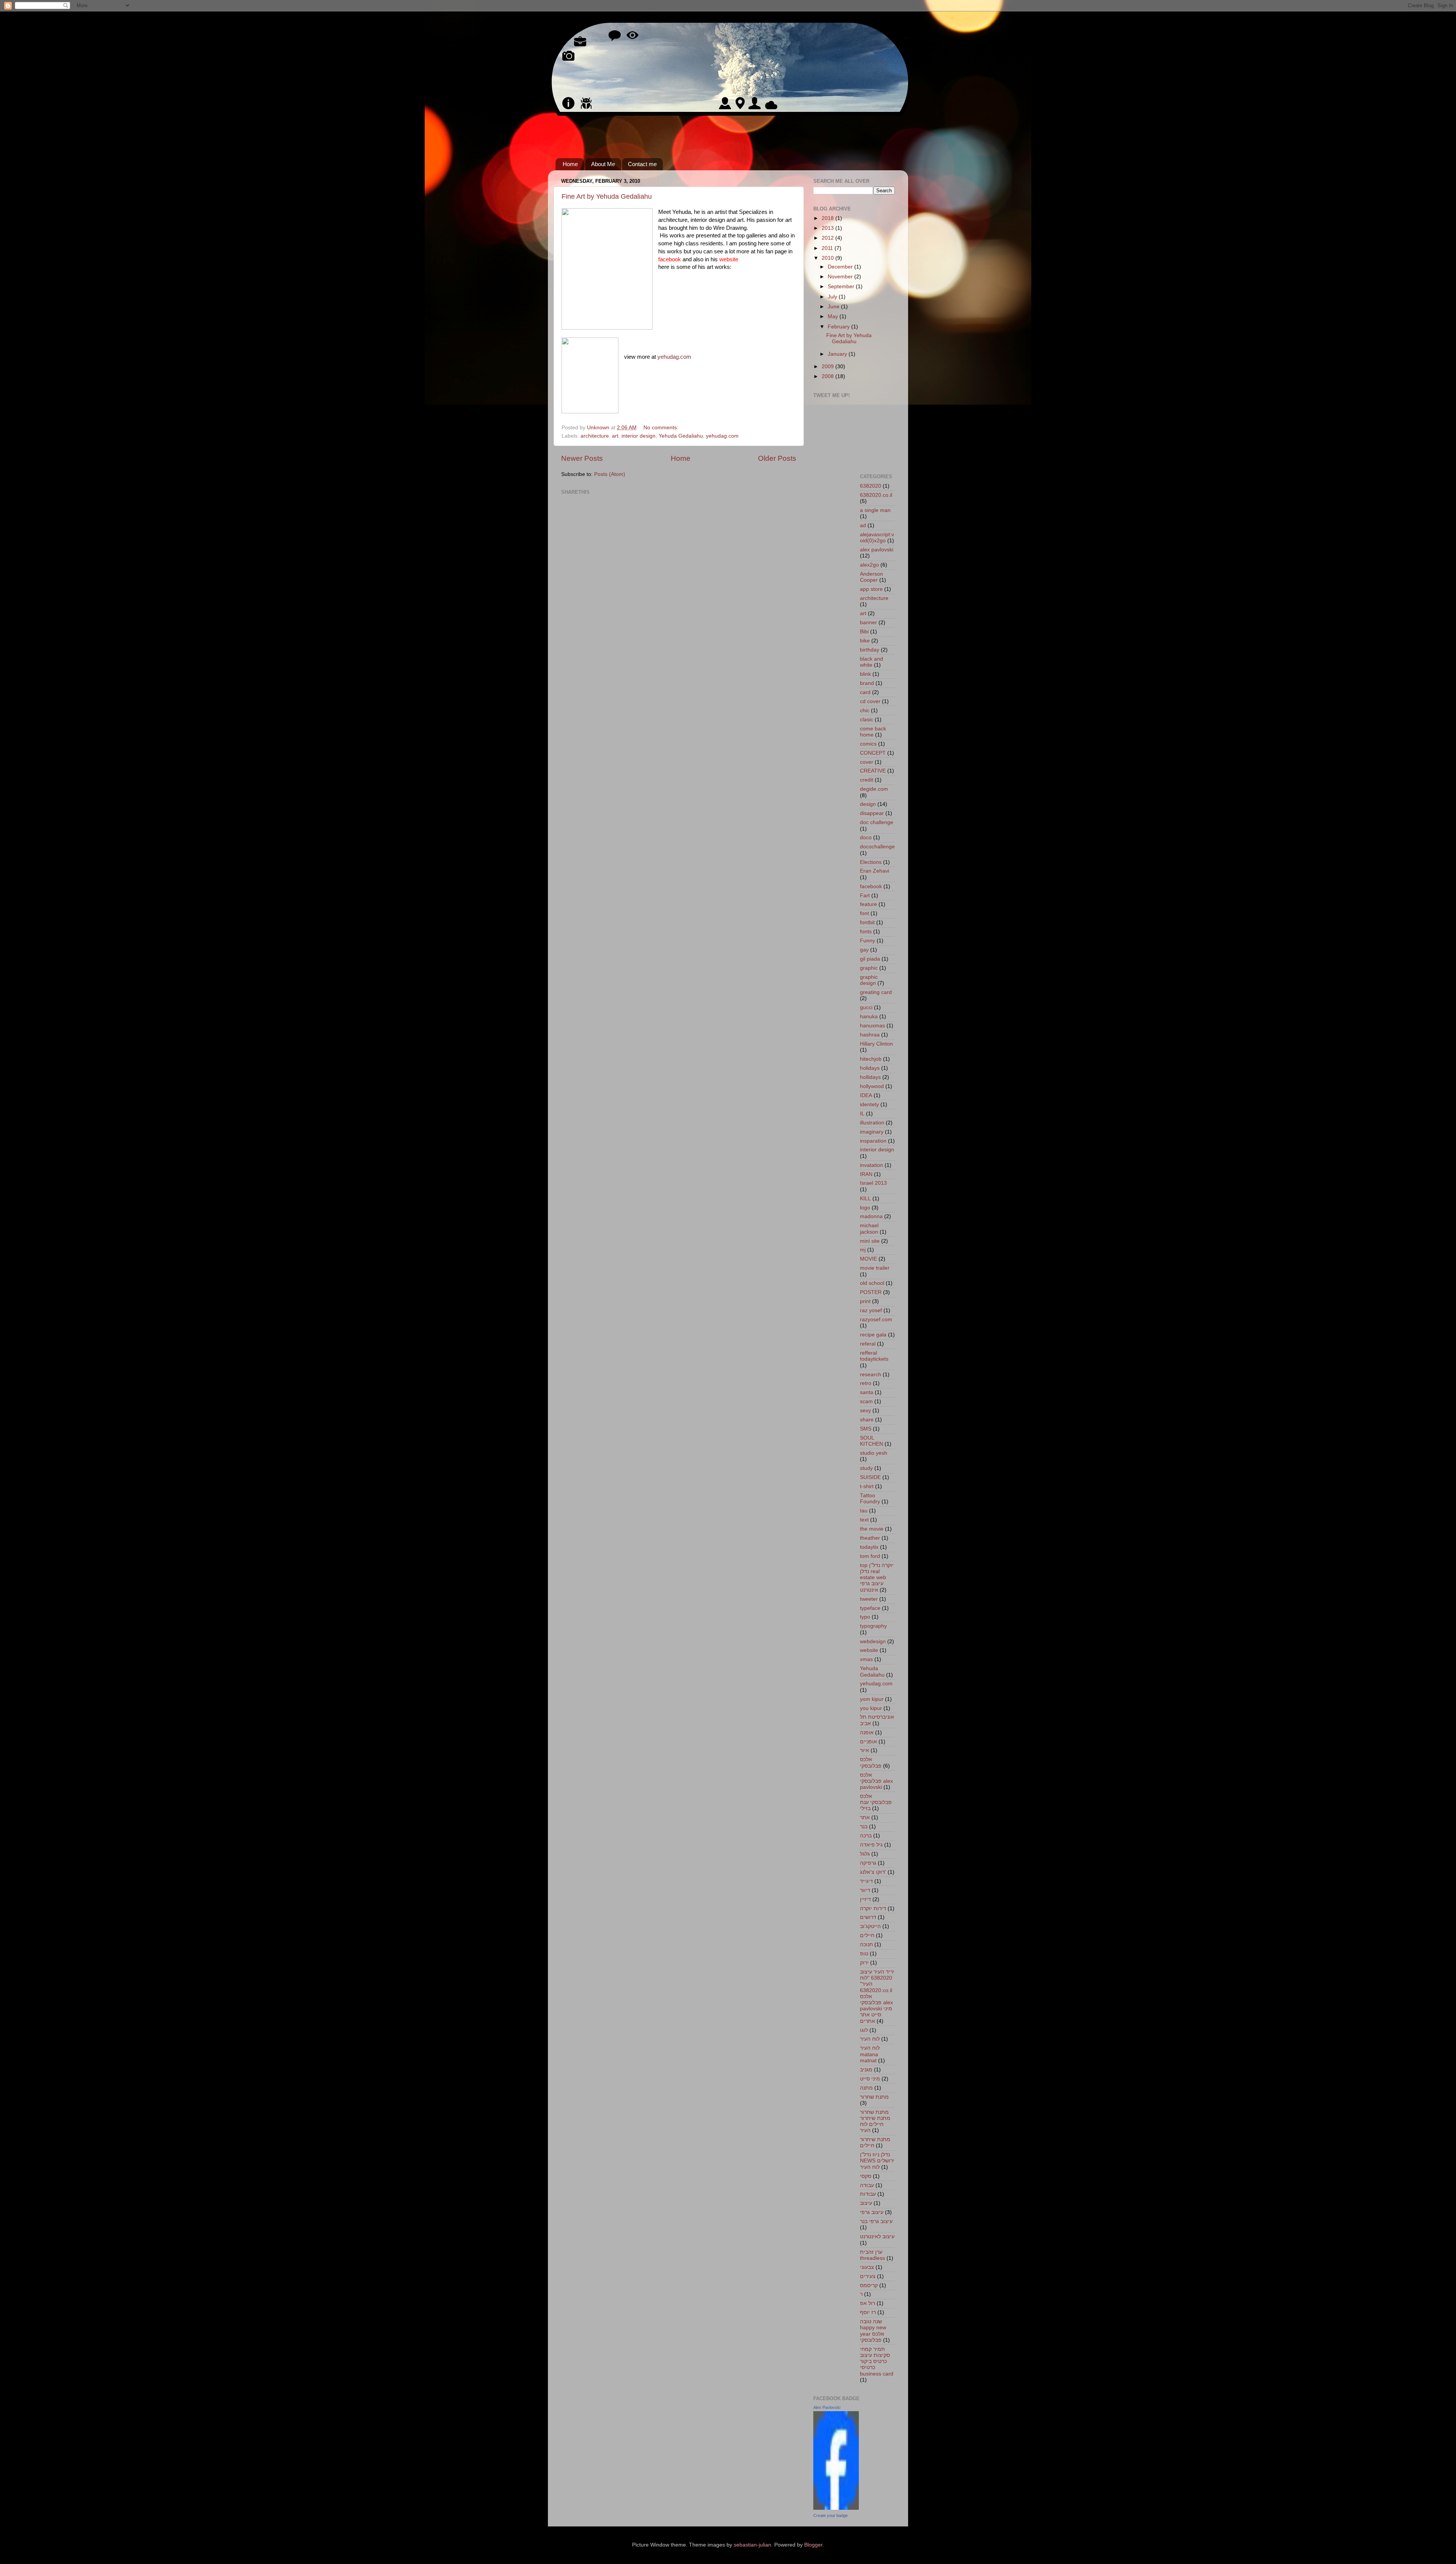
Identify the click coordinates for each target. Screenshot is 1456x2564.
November (841, 277)
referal (868, 1344)
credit (867, 780)
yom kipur (872, 1699)
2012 (828, 238)
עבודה (867, 2185)
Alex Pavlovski (827, 2407)
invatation (872, 1165)
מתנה (866, 2088)
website (729, 259)
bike (865, 641)
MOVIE (868, 1259)
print (865, 1301)
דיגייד (866, 1881)
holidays (870, 1068)
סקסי (866, 2176)
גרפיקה (868, 1863)
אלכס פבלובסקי (871, 1762)
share (867, 1420)
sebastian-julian (752, 2545)
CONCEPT (873, 753)
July (833, 297)
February (839, 327)
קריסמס (869, 2285)
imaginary (872, 1132)
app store (871, 589)
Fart (865, 896)
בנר (864, 1827)
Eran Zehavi (875, 871)
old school (872, 1283)
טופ (864, 1954)
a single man (875, 510)
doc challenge (877, 822)
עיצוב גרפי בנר (876, 2221)
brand (867, 683)
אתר (865, 1817)
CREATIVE (873, 771)
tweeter (869, 1599)
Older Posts (777, 458)
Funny (868, 941)
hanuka (869, 1017)
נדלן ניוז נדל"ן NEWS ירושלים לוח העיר (877, 2161)
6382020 (871, 486)
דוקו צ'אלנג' (873, 1872)
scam (866, 1401)
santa (867, 1392)
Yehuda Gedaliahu (681, 436)
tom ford (870, 1556)
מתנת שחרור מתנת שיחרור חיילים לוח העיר (875, 2121)
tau (864, 1511)
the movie (872, 1529)
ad (863, 525)
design (868, 804)
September (842, 287)
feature (868, 904)
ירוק (864, 1963)
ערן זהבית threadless (872, 2255)
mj (863, 1250)
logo (865, 1208)
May (834, 316)
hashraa (870, 1035)
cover (867, 762)
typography (873, 1626)
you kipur (871, 1708)
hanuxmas (872, 1026)
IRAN (866, 1174)
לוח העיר (870, 2039)
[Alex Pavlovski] (836, 2508)
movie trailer (875, 1268)
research (871, 1375)
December (841, 267)
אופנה (867, 1733)
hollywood (872, 1086)
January (838, 354)
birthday (870, 650)
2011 (828, 248)
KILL (865, 1199)
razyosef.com (876, 1320)
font (864, 913)
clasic (867, 720)
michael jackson (869, 1229)
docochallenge (877, 847)
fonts (866, 932)
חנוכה (866, 1945)
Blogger (813, 2545)
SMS (866, 1429)
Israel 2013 (873, 1183)
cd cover (870, 701)
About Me (603, 164)
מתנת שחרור (874, 2097)
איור (864, 1750)
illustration (872, 1123)
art (615, 436)
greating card (876, 992)
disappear (872, 813)
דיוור (865, 1890)
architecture (595, 436)
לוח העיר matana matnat (870, 2054)
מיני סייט (870, 2079)
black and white (872, 662)
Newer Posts (582, 458)
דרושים (868, 1917)
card (865, 692)
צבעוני (867, 2267)
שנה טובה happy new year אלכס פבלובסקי (873, 2331)
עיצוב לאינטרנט (877, 2237)
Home (570, 164)
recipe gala (873, 1335)
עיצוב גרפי (872, 2212)
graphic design (869, 980)
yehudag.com (674, 357)
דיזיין (865, 1899)
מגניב (866, 2070)
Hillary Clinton (876, 1044)
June (834, 307)
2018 (828, 218)
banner (868, 623)
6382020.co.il (876, 495)
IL (862, 1114)
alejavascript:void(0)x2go (877, 538)
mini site (870, 1241)
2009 (828, 367)
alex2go (869, 565)
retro (866, 1383)
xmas (866, 1659)
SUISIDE (870, 1477)
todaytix (869, 1547)
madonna (871, 1216)
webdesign (873, 1642)
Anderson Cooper (872, 577)
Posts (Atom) (610, 474)
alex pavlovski (877, 550)
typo (865, 1617)
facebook (871, 886)
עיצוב (866, 2203)
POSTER (871, 1292)
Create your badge (831, 2515)
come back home (873, 732)
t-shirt (867, 1486)
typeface (870, 1608)
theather (870, 1538)
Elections (871, 862)
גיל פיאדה (871, 1845)
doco (866, 838)
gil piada (870, 959)
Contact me (642, 164)
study (866, 1468)
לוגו (864, 2030)
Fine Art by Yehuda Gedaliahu (607, 196)
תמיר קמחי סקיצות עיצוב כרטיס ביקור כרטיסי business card (877, 2361)
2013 (828, 228)
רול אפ (868, 2303)
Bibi (864, 632)
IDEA (866, 1095)
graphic (869, 968)
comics (868, 744)
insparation (873, 1141)
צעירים (868, 2276)
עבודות (868, 2194)
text (864, 1520)
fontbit (867, 922)
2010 (828, 258)
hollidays (870, 1077)
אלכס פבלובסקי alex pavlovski (876, 1781)
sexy (865, 1411)
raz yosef (871, 1310)
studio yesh (874, 1453)
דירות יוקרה (873, 1908)
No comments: (662, 428)
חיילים (867, 1935)
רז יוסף (868, 2312)
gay (864, 950)
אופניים (868, 1742)
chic (865, 710)
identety (869, 1105)
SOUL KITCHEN (872, 1441)
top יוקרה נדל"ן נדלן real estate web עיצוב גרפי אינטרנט (877, 1578)
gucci (866, 1007)
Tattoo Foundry (870, 1499)
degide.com (874, 789)
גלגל (865, 1854)
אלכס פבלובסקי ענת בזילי (876, 1802)
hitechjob (871, 1059)
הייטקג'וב (870, 1926)
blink (865, 674)
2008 (828, 376)
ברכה (866, 1836)
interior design (639, 436)
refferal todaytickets (874, 1356)
